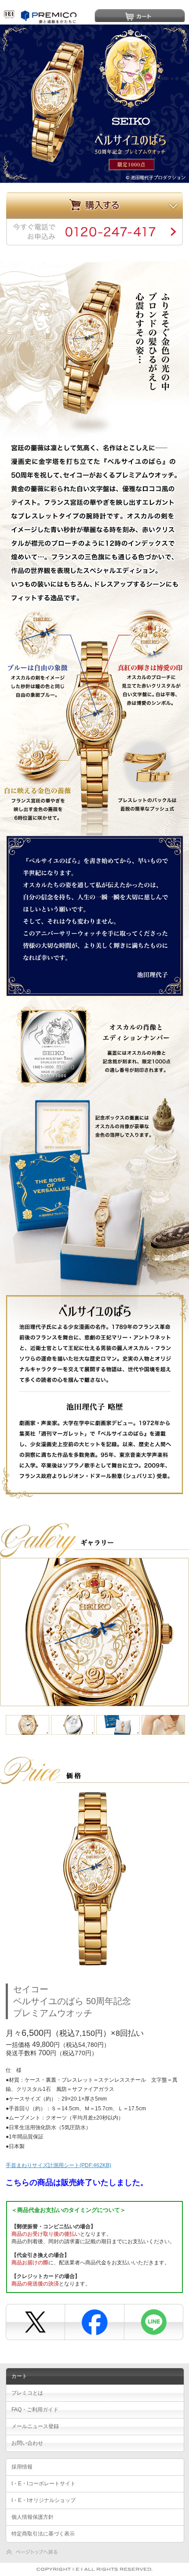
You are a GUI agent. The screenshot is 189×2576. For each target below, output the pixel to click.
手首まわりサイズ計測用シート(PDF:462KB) (58, 2165)
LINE (152, 2319)
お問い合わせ (27, 2443)
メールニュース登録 (35, 2426)
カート (140, 15)
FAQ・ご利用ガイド (35, 2410)
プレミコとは (27, 2393)
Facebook (93, 2319)
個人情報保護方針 (33, 2517)
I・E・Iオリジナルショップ (44, 2500)
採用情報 (22, 2467)
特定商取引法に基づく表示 (43, 2534)
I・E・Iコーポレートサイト (44, 2484)
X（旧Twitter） (35, 2319)
